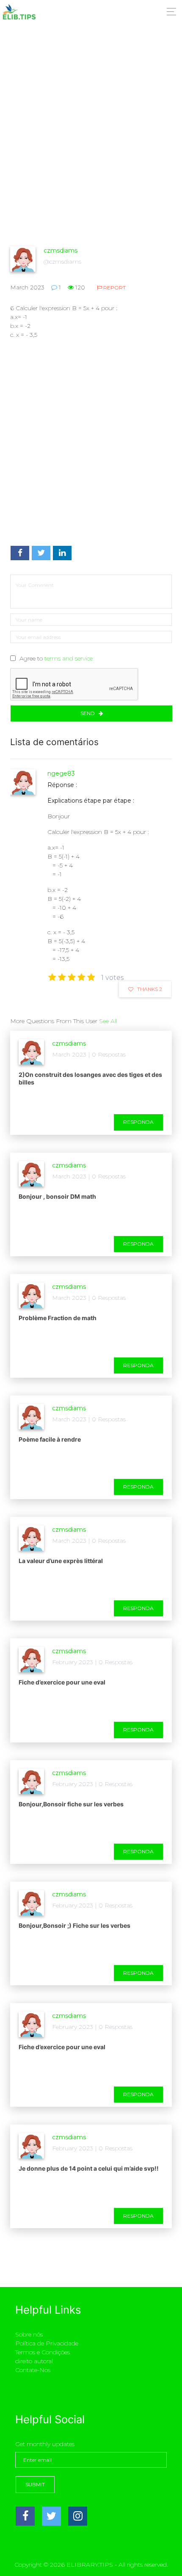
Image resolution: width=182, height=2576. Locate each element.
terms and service (69, 658)
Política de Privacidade (47, 2343)
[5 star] (91, 977)
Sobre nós (29, 2334)
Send (88, 713)
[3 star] (72, 977)
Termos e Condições (43, 2352)
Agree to (56, 658)
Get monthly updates (45, 2444)
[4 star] (81, 977)
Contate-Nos (33, 2370)
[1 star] (52, 977)
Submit (35, 2484)
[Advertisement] (91, 150)
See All (108, 1021)
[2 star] (62, 977)
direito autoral (34, 2361)
